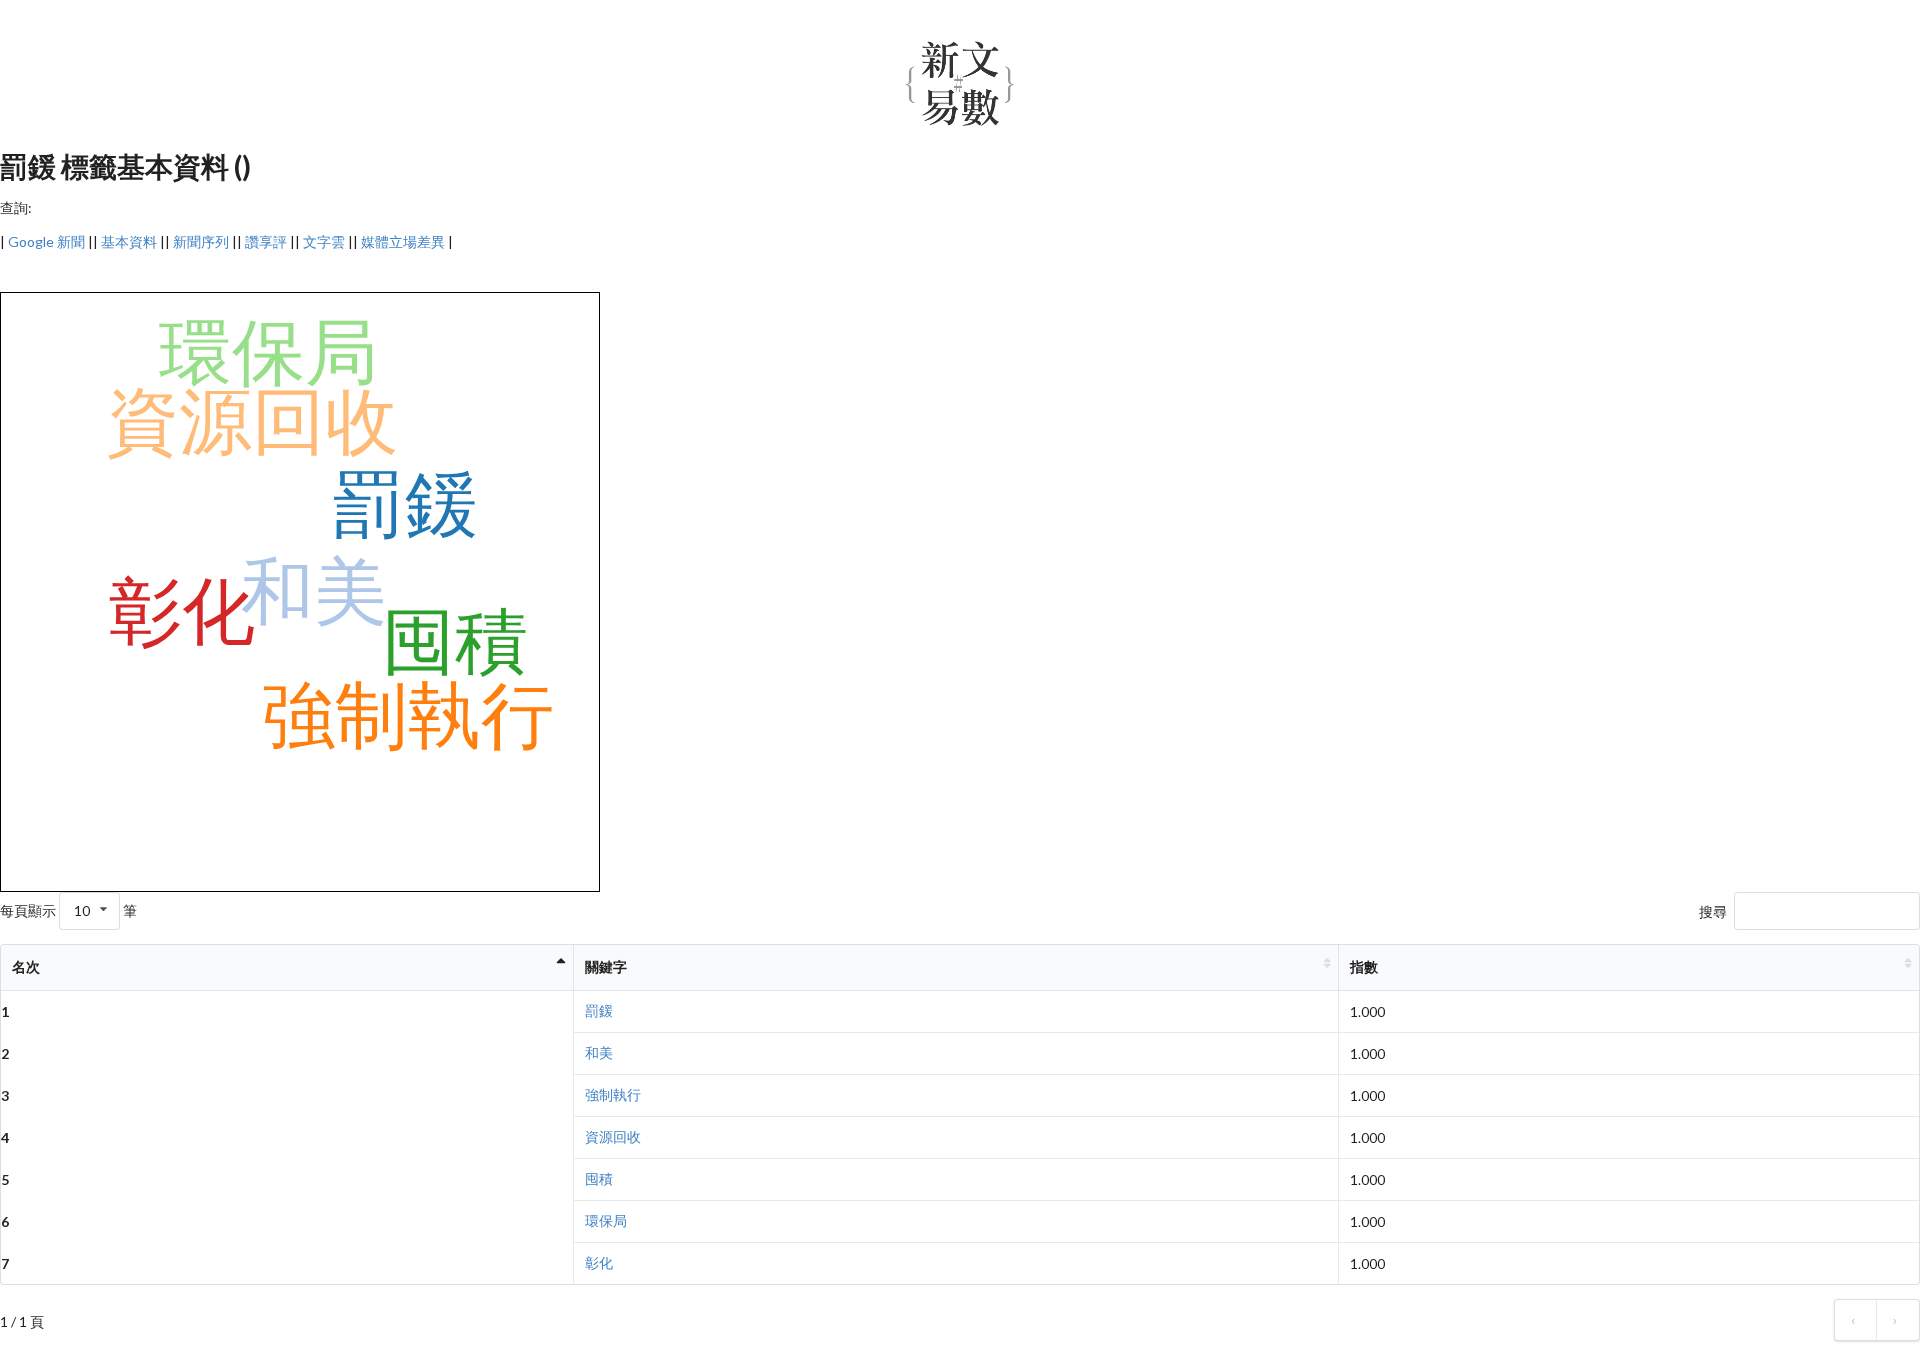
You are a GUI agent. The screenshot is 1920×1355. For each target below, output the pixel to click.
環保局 (606, 1220)
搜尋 (1713, 911)
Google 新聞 (46, 241)
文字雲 (324, 241)
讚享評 (266, 241)
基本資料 (129, 241)
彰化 (599, 1262)
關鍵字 (606, 966)
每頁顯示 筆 (68, 910)
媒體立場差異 (403, 241)
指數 (1364, 966)
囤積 (599, 1178)
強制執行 (613, 1094)
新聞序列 (201, 241)
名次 (26, 966)
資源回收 (613, 1136)
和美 (599, 1052)
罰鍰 (599, 1010)
